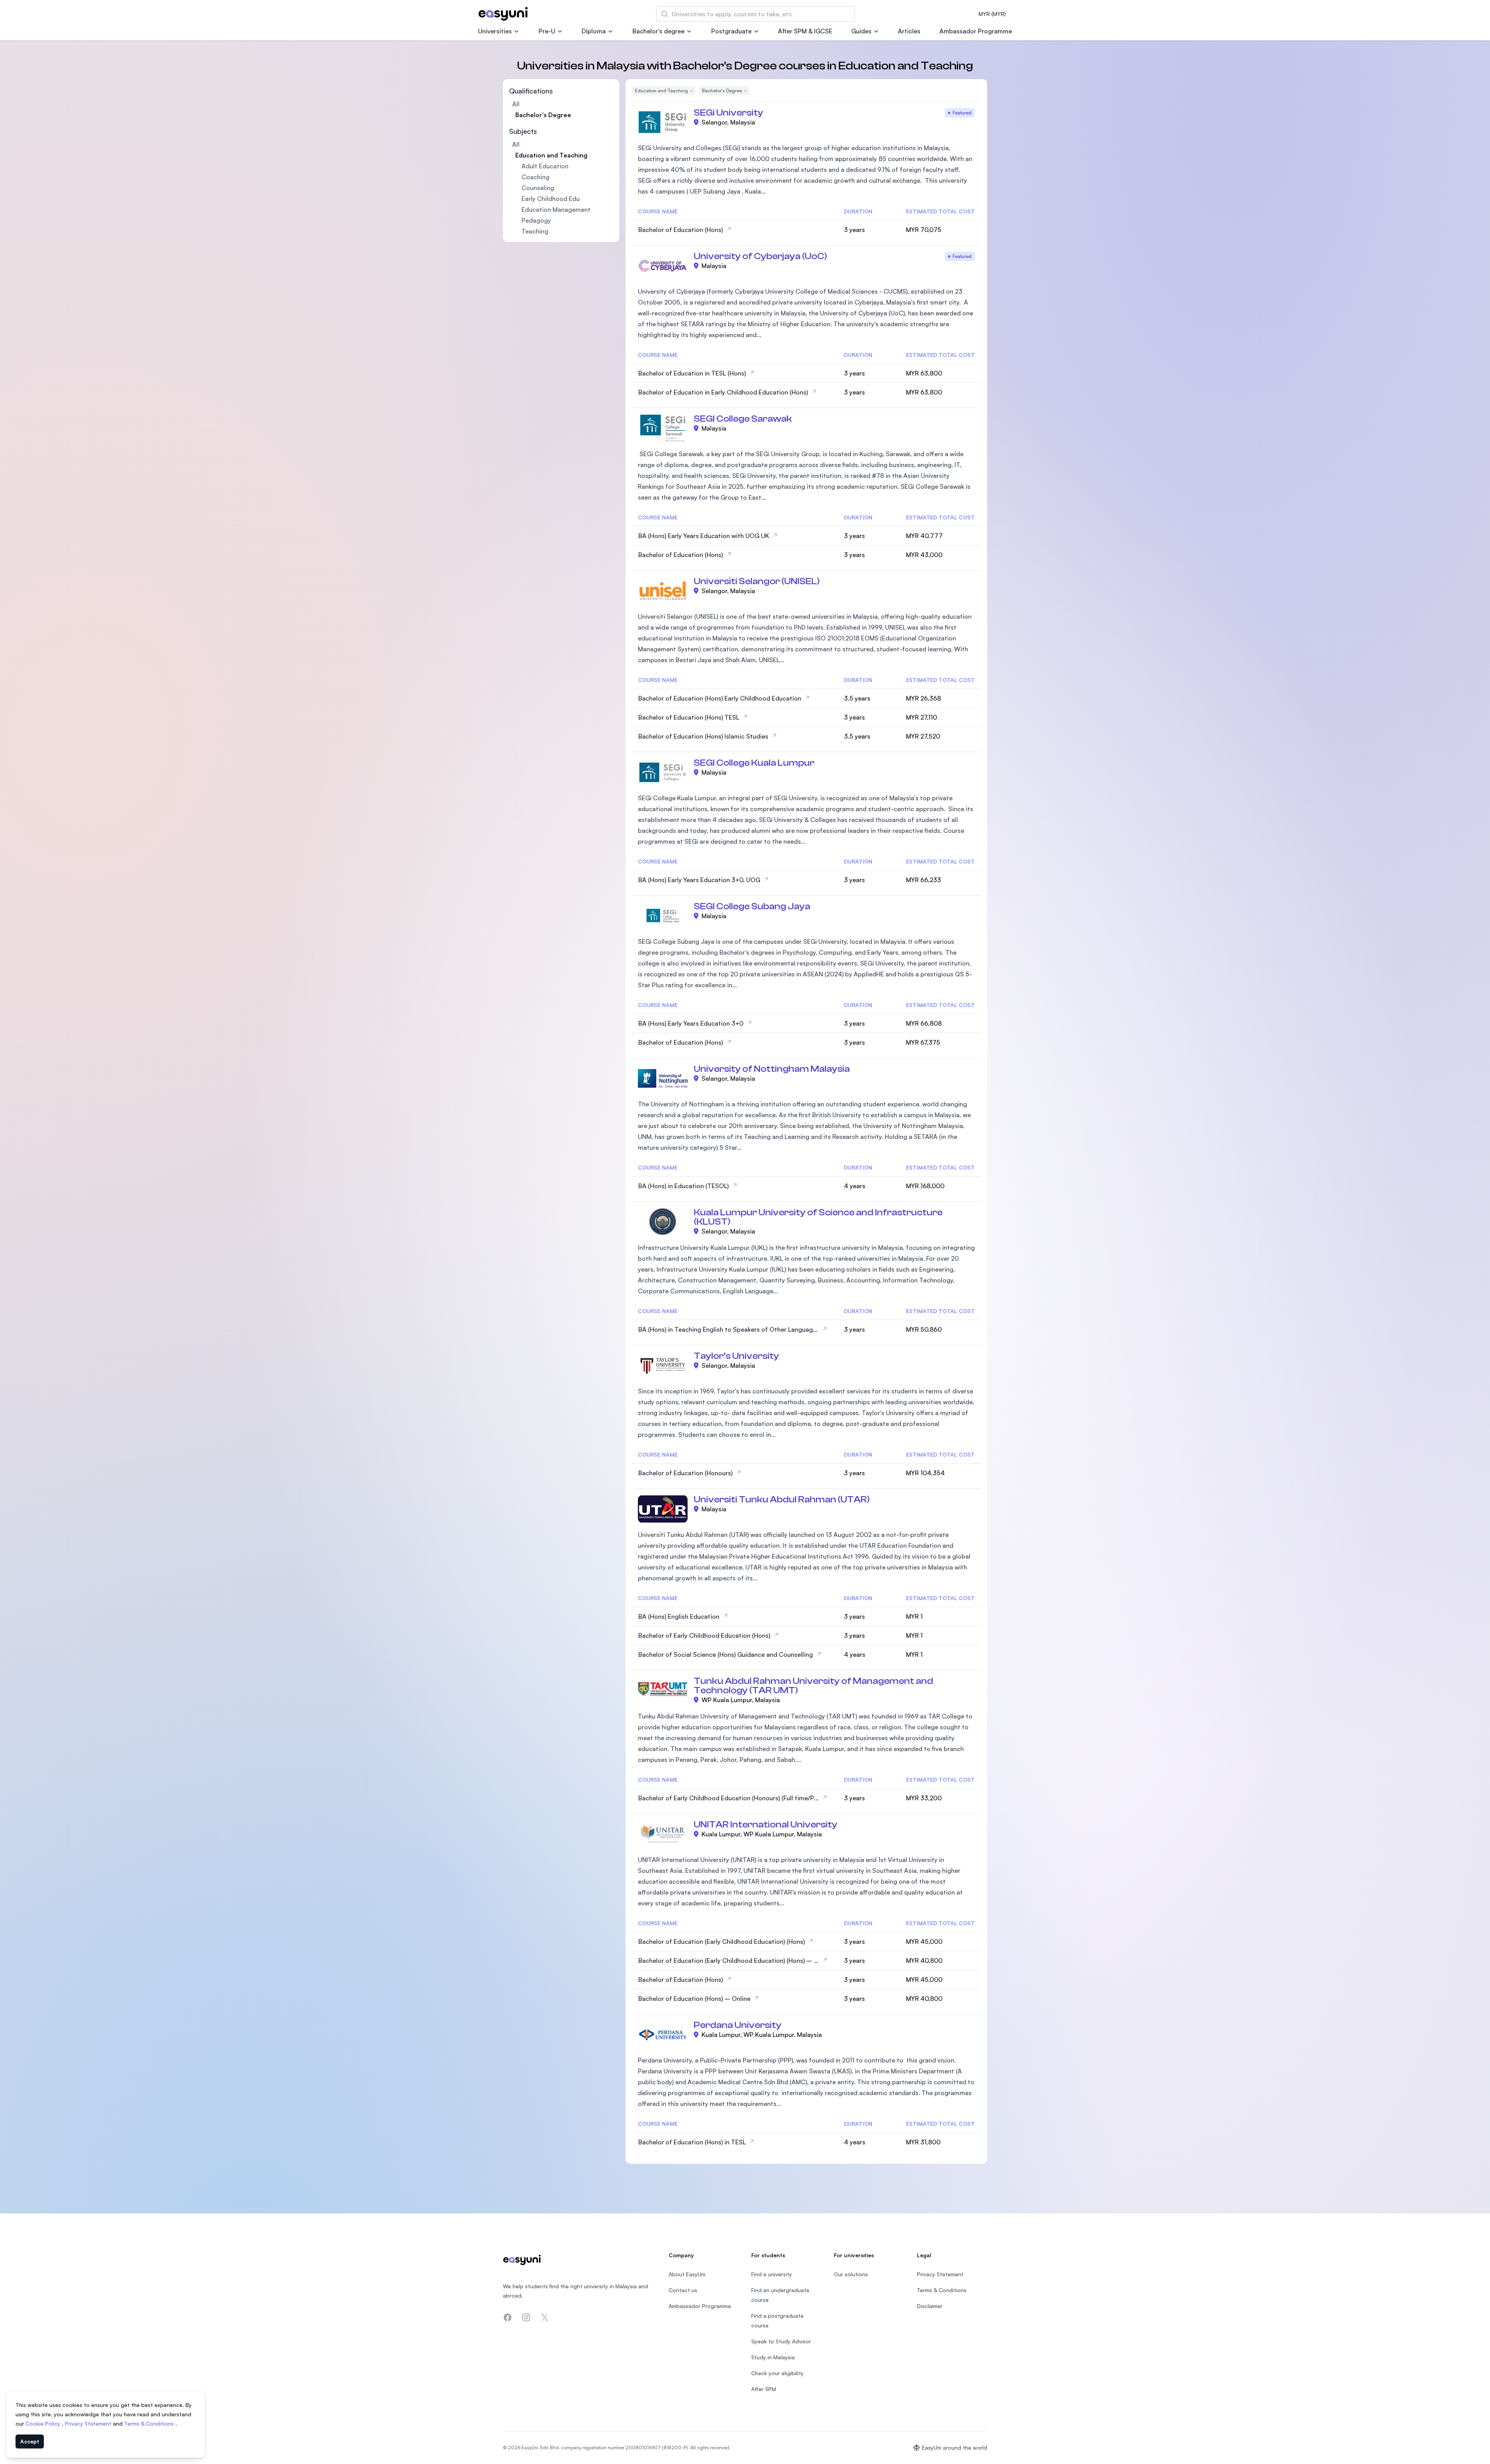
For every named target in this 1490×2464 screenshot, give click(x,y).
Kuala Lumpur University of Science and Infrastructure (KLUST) (818, 1217)
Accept (30, 2441)
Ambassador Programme (976, 31)
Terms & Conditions (150, 2423)
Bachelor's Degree (543, 115)
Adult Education (545, 166)
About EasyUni (687, 2274)
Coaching (535, 177)
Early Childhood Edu (551, 199)
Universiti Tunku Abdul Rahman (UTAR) (782, 1499)
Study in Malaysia (773, 2357)
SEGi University (729, 113)
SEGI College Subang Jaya (752, 906)
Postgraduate (731, 31)
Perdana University (738, 2025)
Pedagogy (536, 220)
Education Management (556, 209)
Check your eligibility (777, 2373)
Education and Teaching (551, 155)
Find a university (772, 2274)
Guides (861, 31)
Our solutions (851, 2274)
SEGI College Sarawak (743, 419)
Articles (909, 31)
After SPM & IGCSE (805, 31)
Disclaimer (930, 2306)
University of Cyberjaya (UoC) (761, 256)
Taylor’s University (736, 1356)
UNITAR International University (766, 1825)
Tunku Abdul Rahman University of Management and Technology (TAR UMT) (813, 1686)
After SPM (764, 2389)
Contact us (683, 2290)
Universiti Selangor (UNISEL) (757, 581)
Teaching (535, 231)
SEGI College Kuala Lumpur (754, 763)
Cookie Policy (44, 2423)
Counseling (538, 188)
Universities (495, 31)
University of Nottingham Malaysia (772, 1069)
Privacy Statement (89, 2423)
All (516, 104)
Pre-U (547, 31)
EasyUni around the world (955, 2448)
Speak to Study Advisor (781, 2341)
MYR (992, 14)
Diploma (594, 31)
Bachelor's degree (658, 31)
